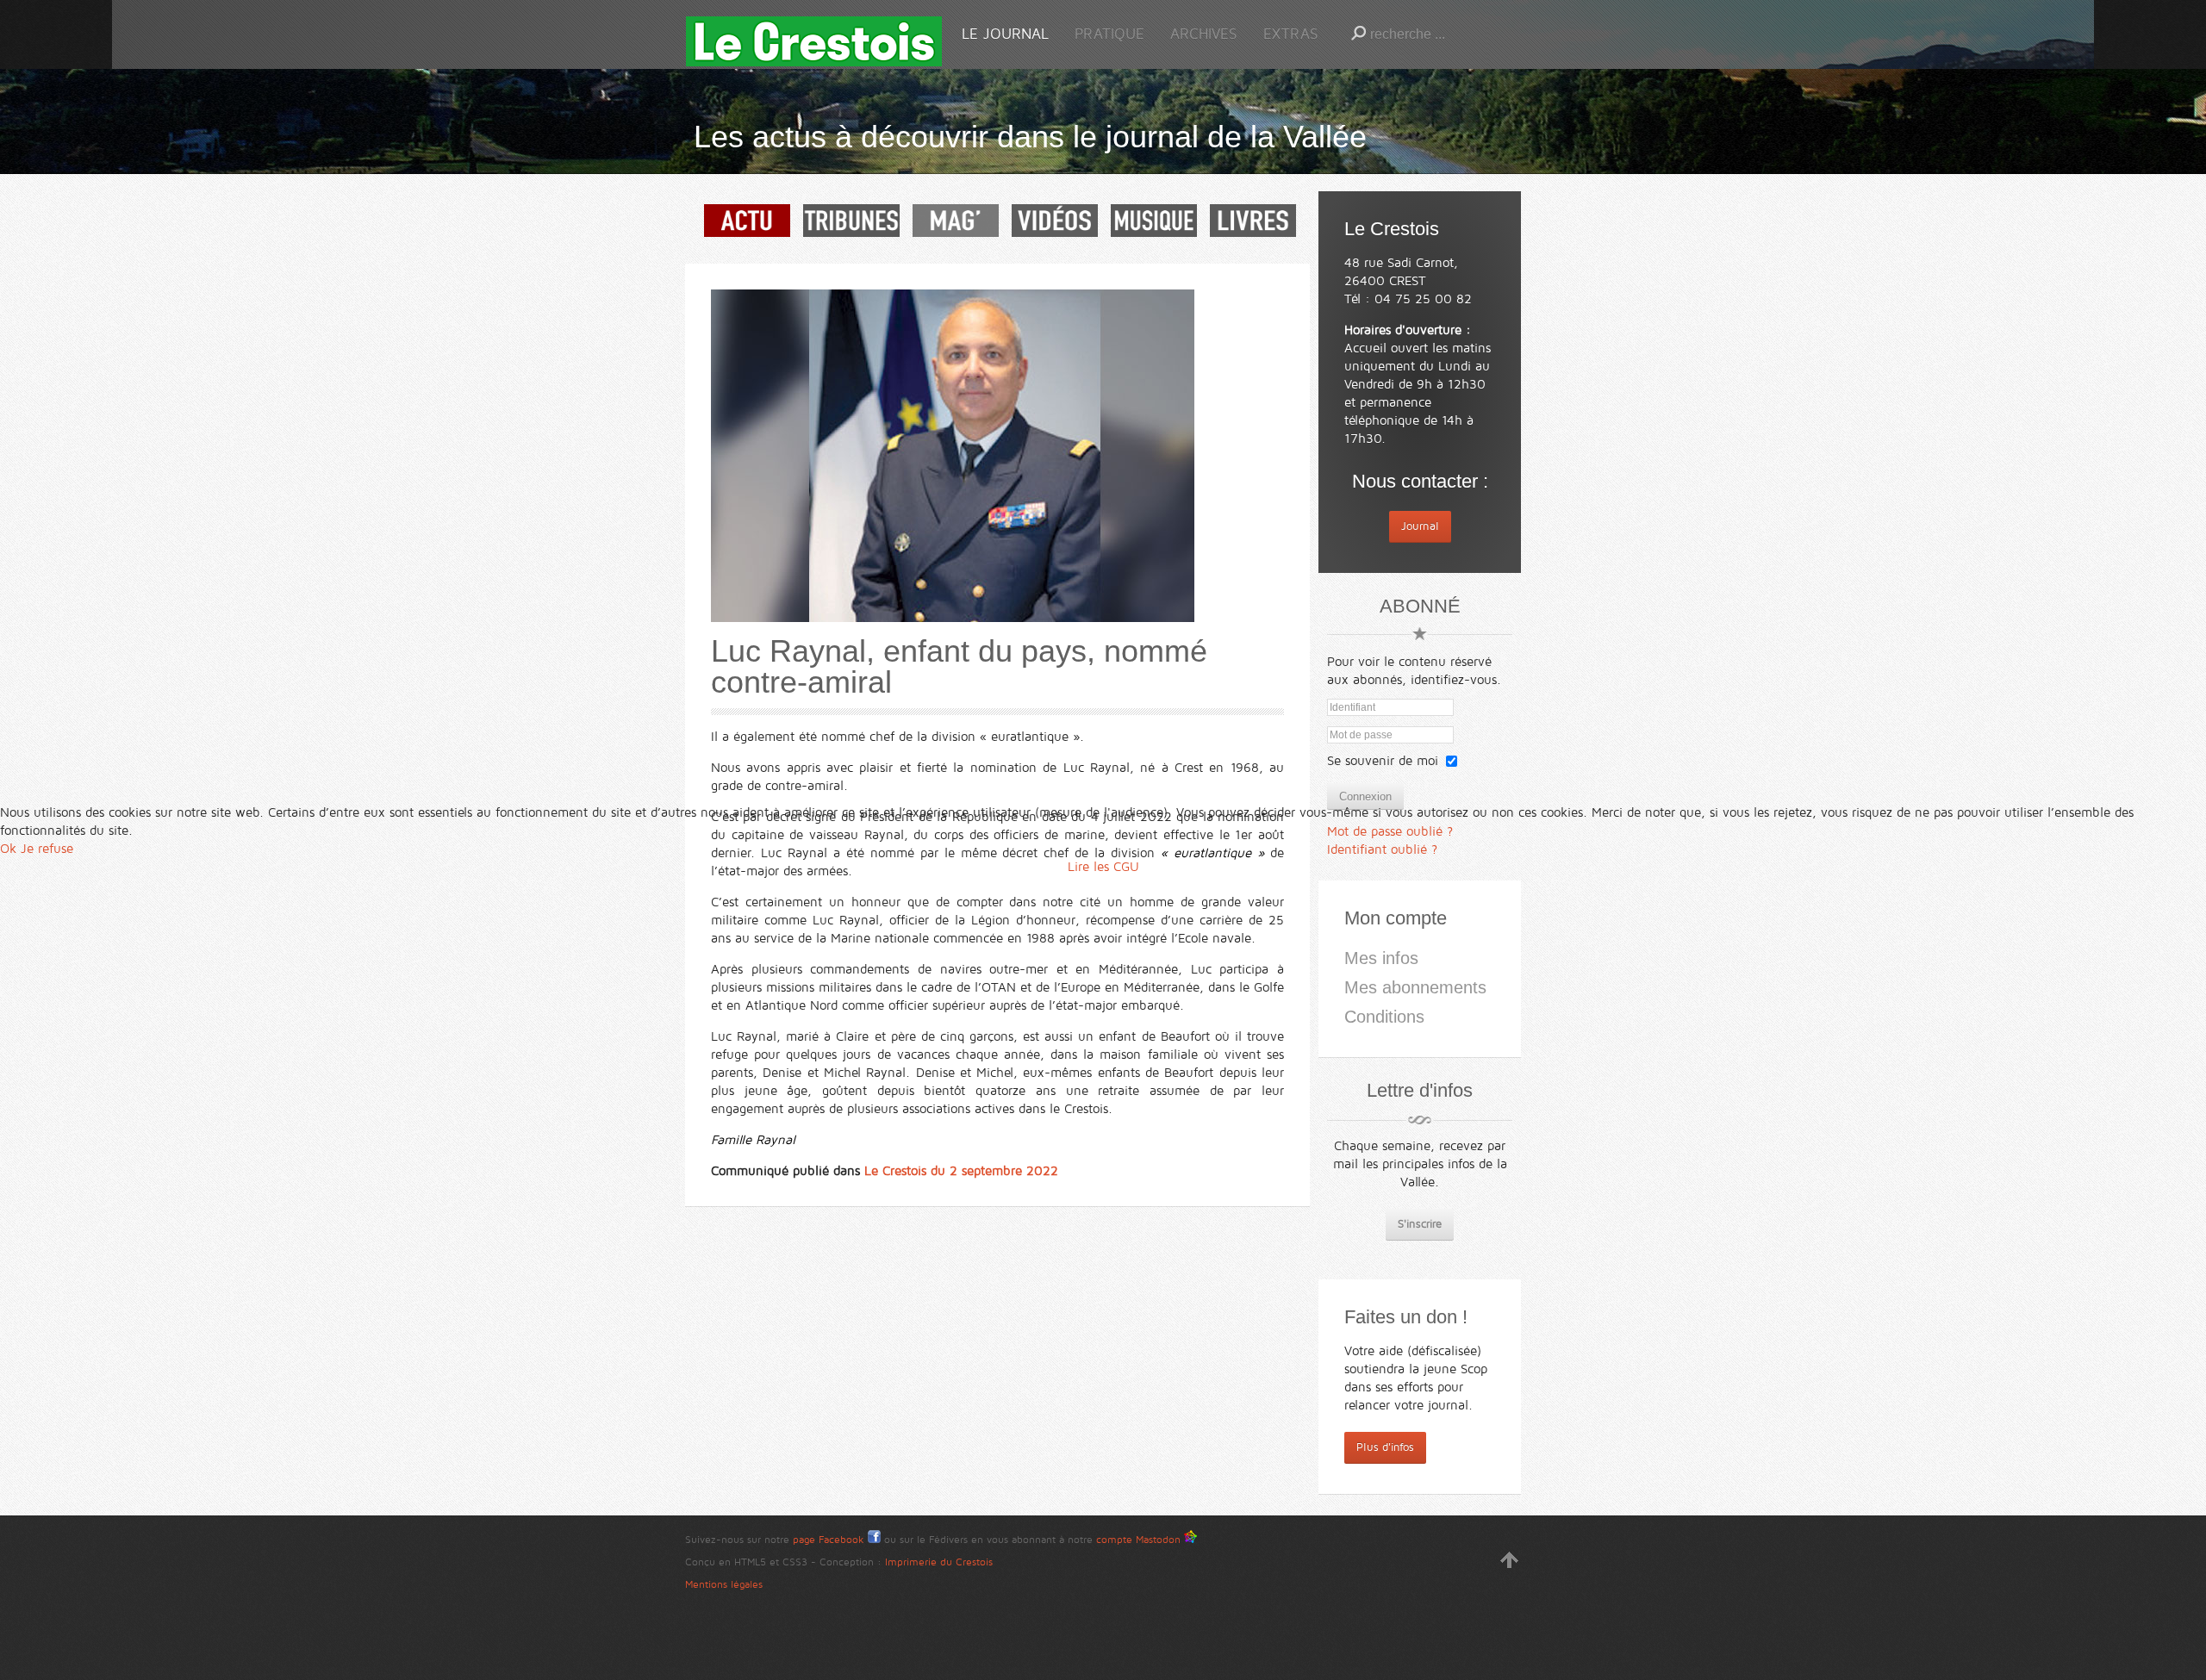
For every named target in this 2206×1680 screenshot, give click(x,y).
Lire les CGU (1103, 867)
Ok (8, 849)
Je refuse (47, 849)
